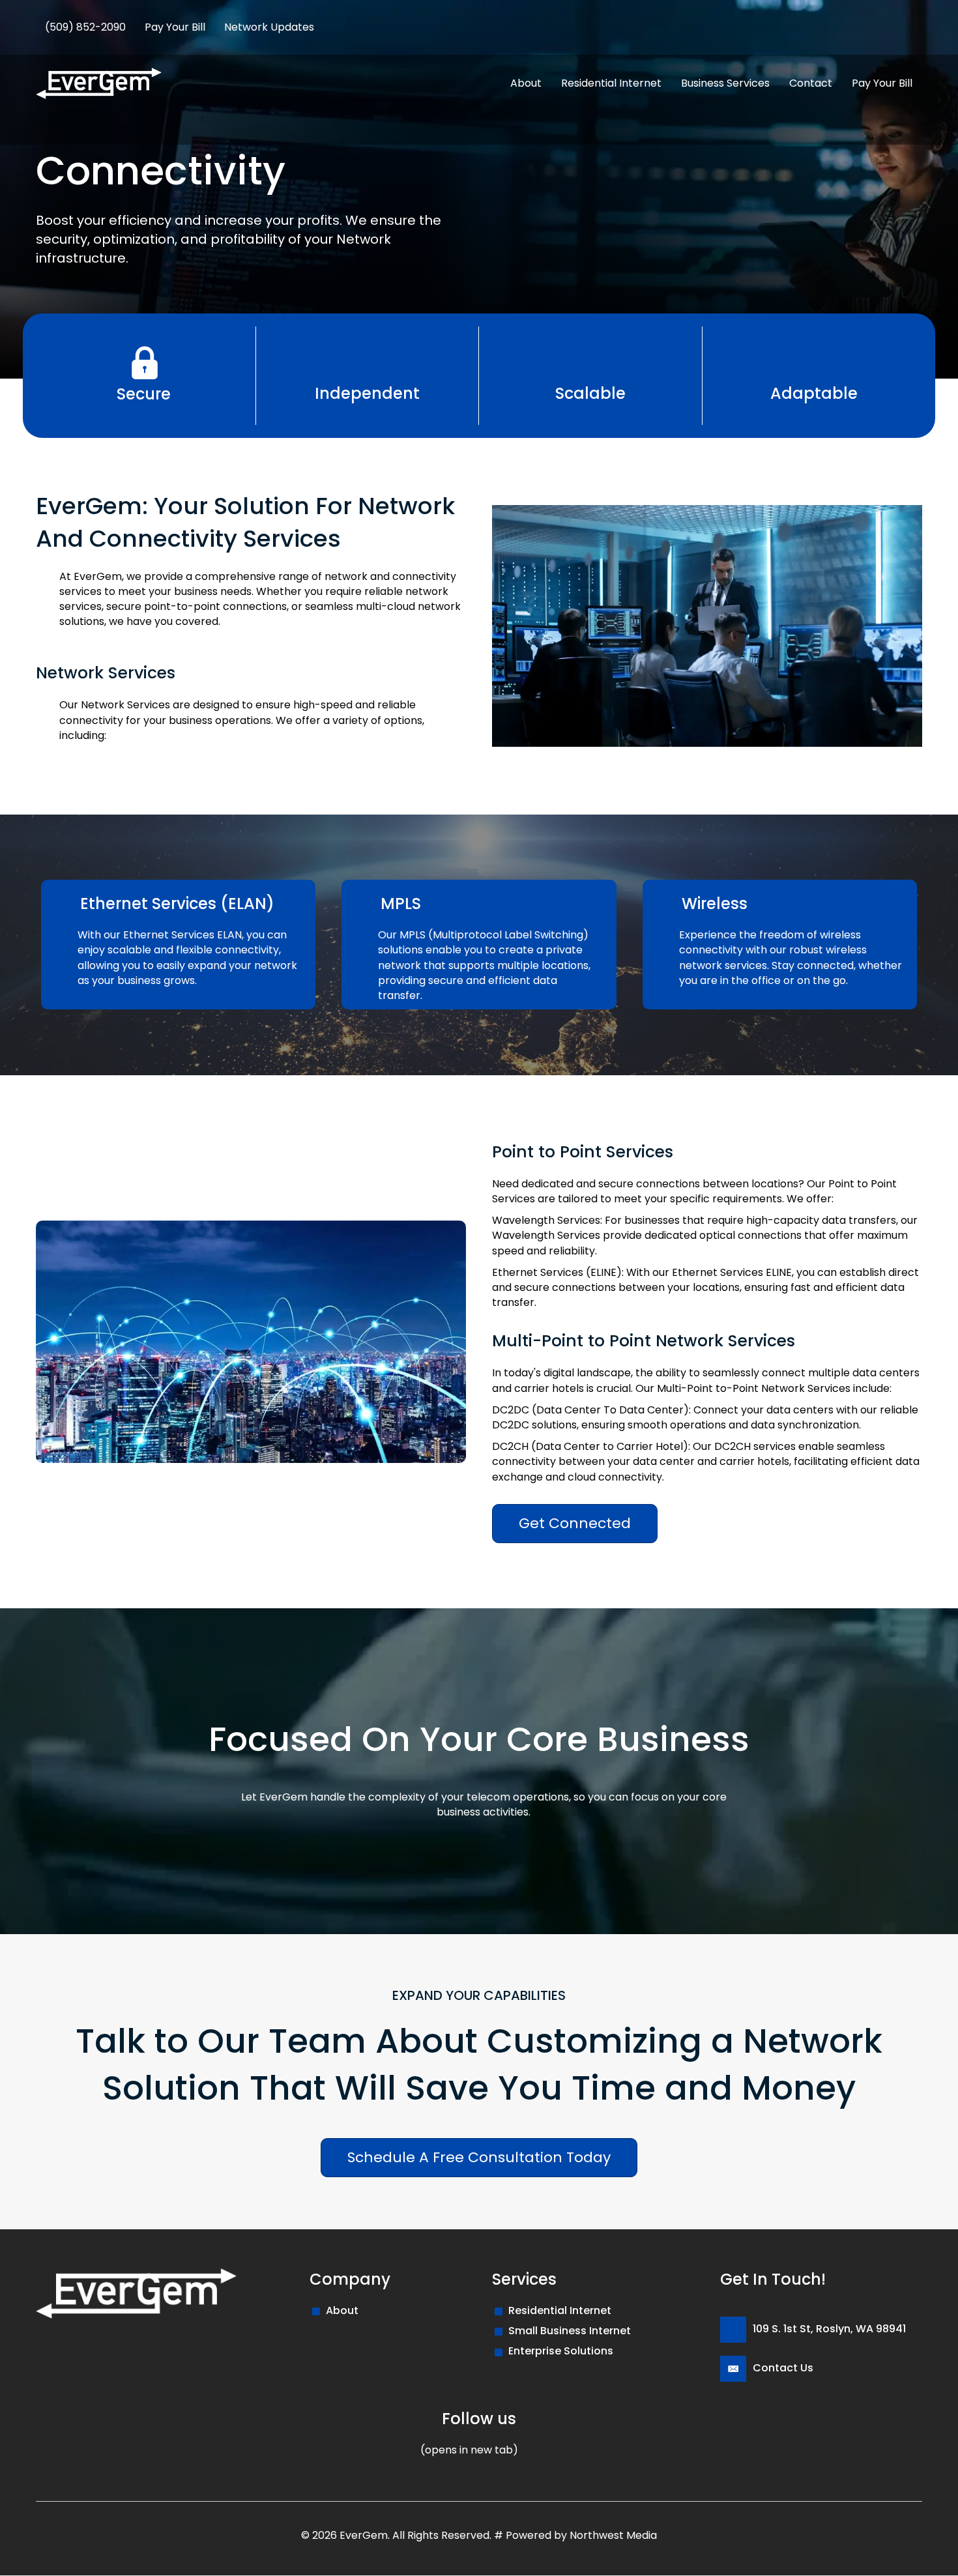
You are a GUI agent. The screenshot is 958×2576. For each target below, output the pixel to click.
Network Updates (269, 27)
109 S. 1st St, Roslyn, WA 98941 (829, 2329)
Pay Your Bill (175, 27)
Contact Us (783, 2368)
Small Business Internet (570, 2331)
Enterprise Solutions (561, 2352)
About (342, 2310)
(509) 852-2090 (85, 27)
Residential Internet (560, 2310)
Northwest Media (613, 2535)
